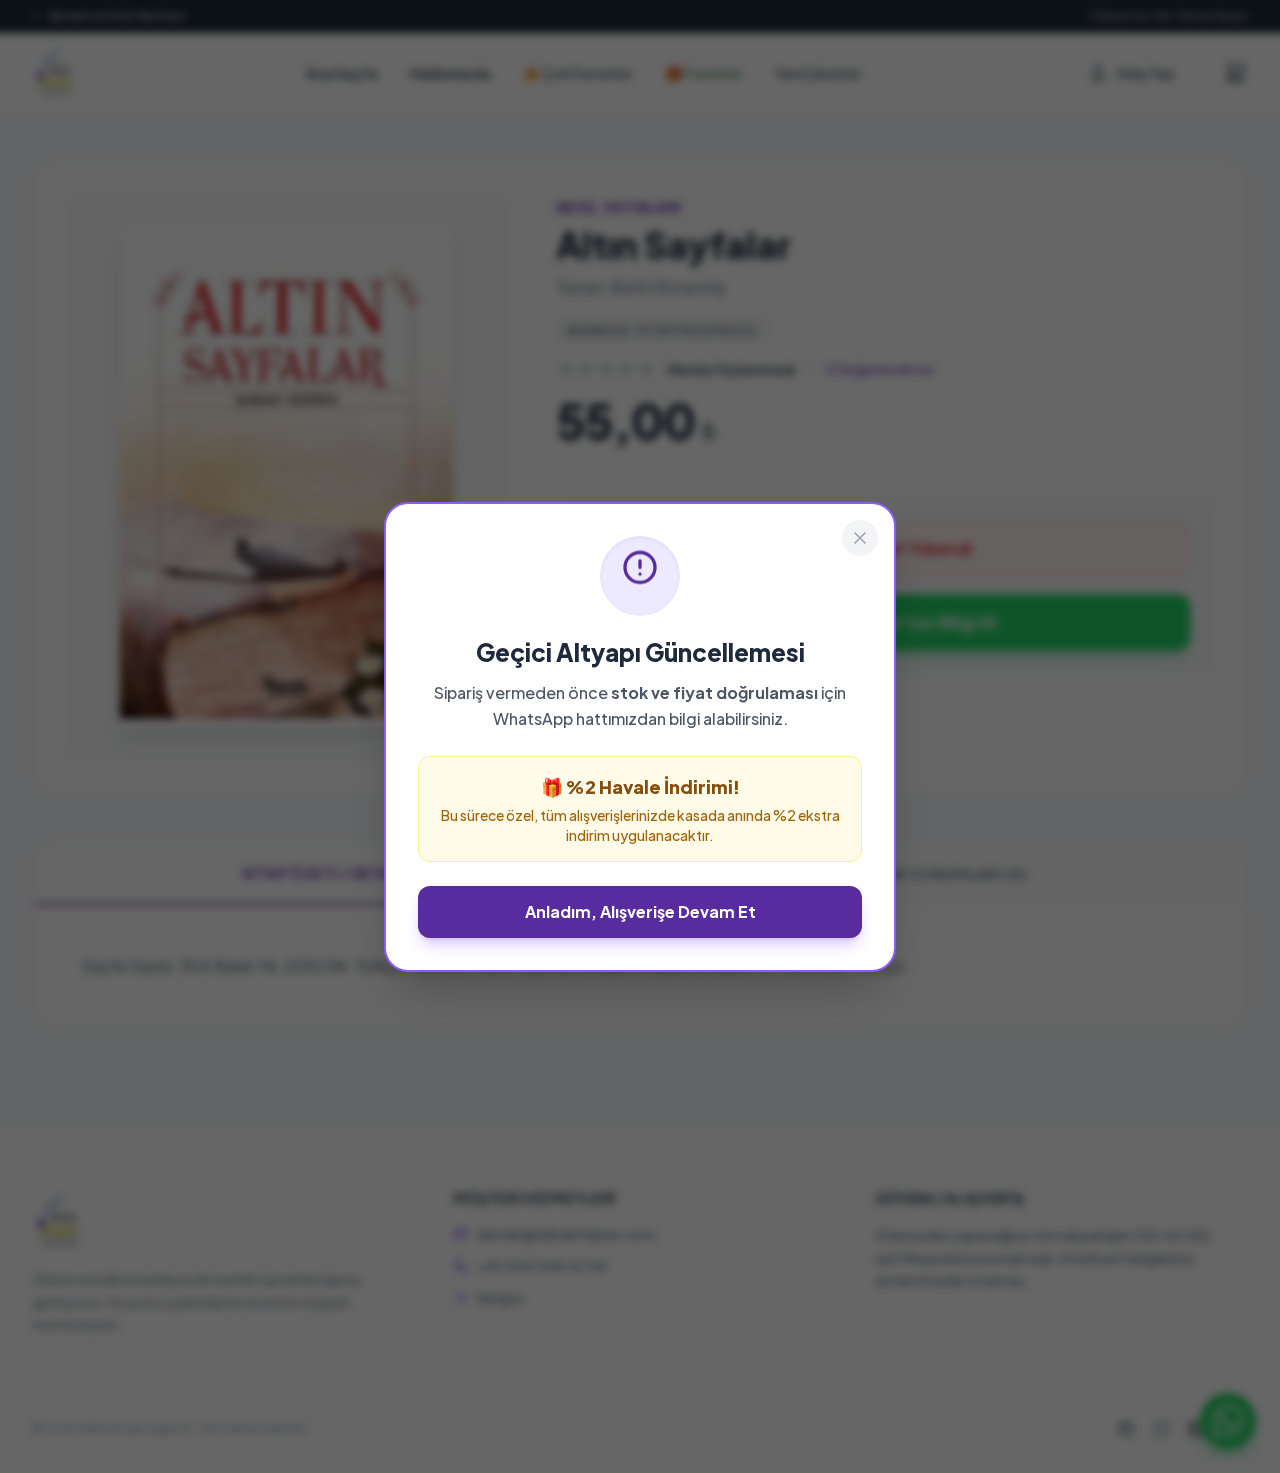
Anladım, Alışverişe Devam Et (640, 911)
